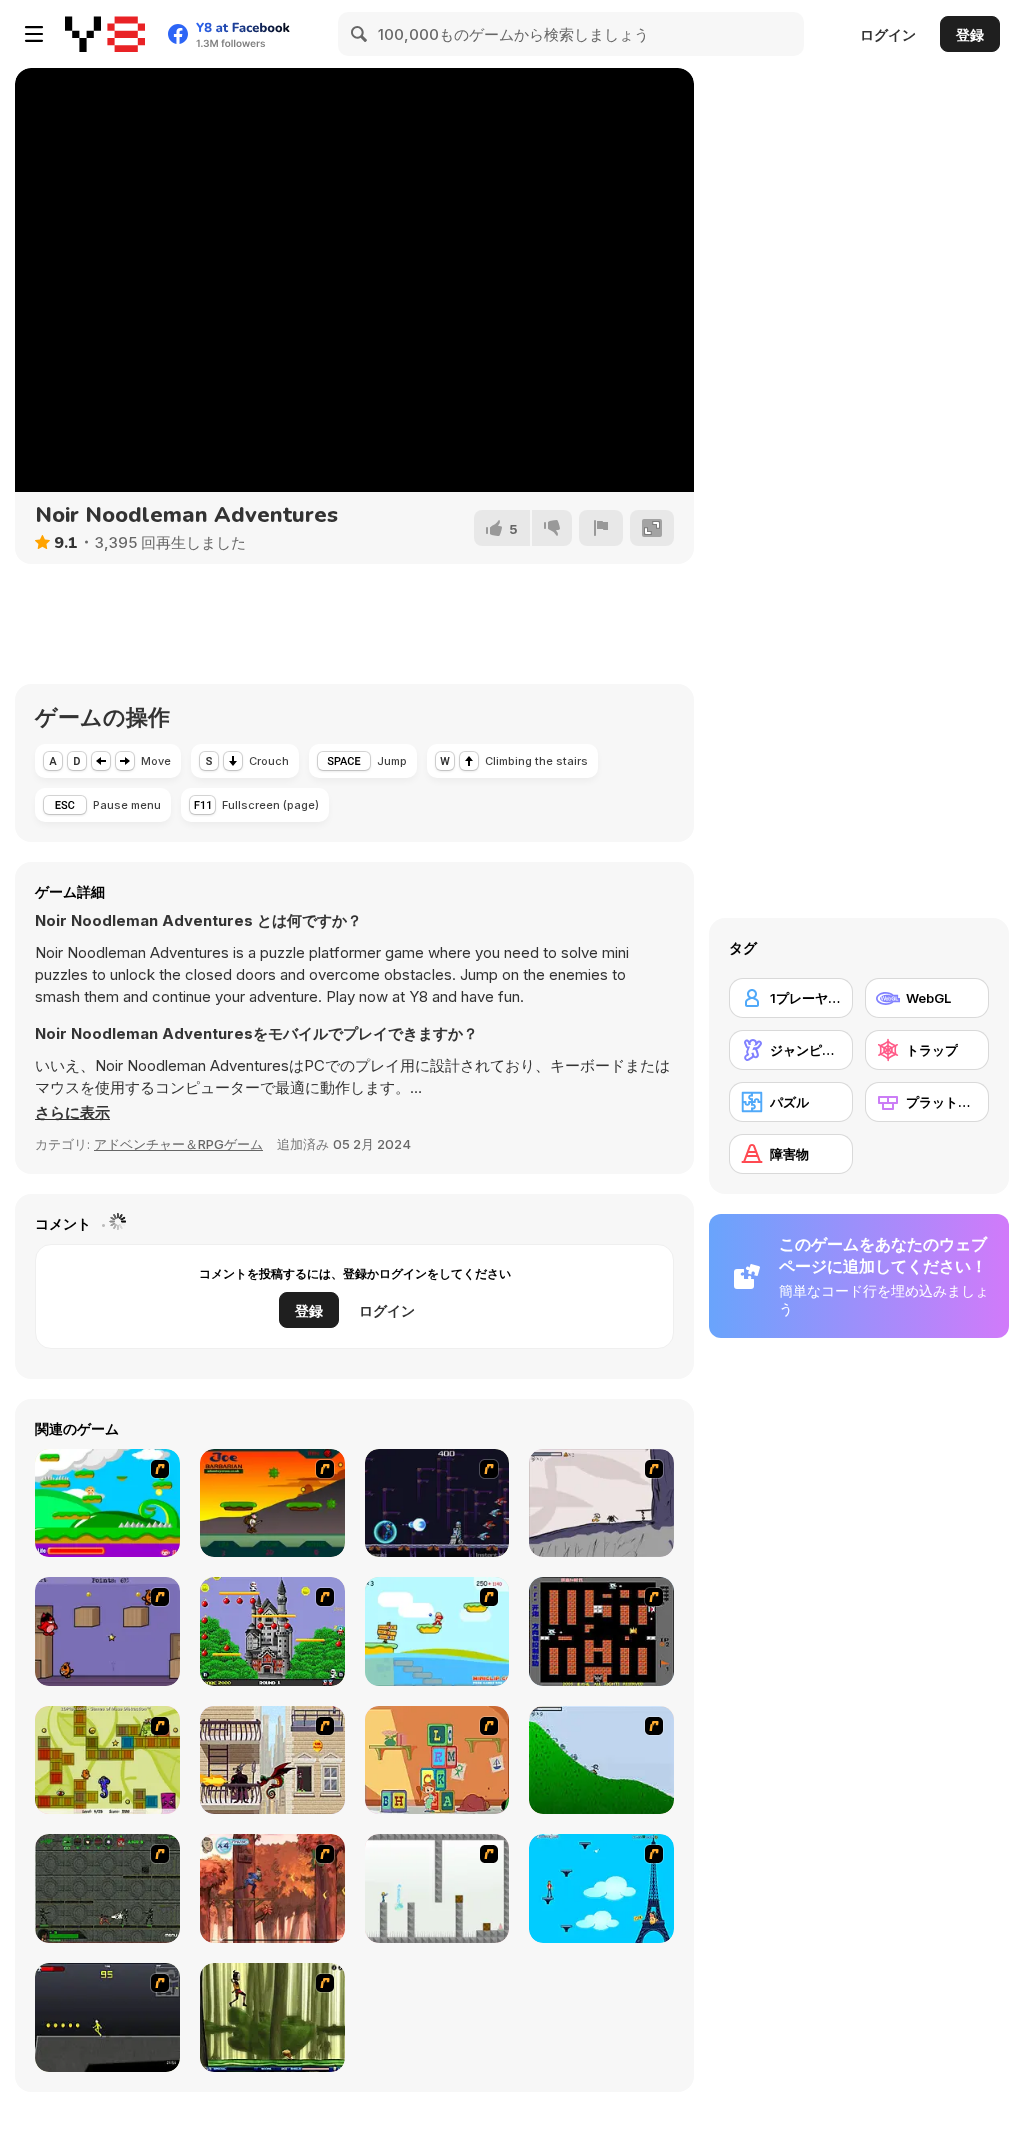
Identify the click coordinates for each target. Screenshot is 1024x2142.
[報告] (601, 528)
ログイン (888, 34)
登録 (970, 34)
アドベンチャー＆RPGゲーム (178, 1144)
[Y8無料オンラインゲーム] (105, 34)
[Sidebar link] (34, 34)
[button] (72, 1113)
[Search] (360, 34)
